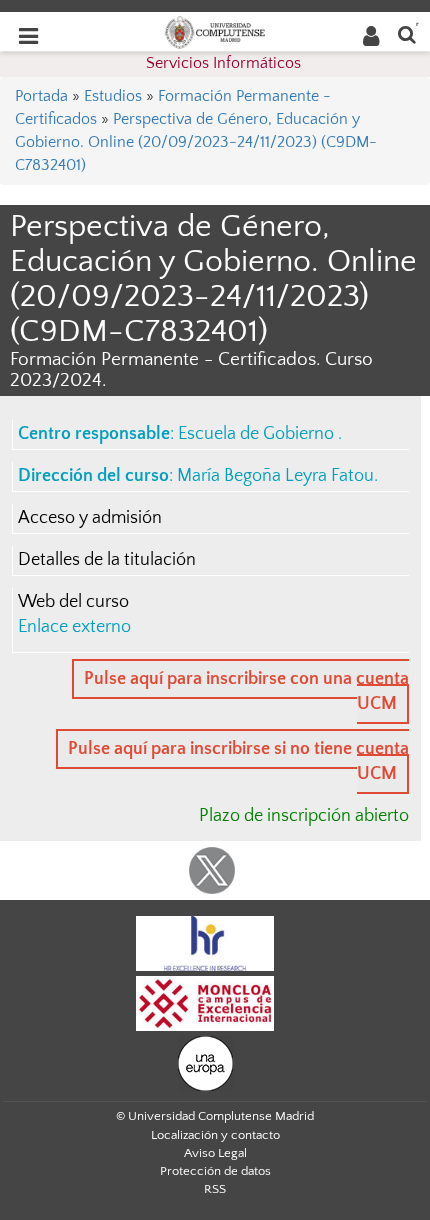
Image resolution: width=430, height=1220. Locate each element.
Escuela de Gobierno (258, 434)
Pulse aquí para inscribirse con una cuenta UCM (246, 691)
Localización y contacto (215, 1135)
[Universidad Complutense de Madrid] (215, 31)
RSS (215, 1189)
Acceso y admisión (90, 518)
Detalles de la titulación (107, 560)
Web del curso (73, 602)
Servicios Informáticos (223, 63)
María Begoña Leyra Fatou (275, 476)
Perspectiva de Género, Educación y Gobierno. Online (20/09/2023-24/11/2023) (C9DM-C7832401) (196, 142)
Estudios (113, 96)
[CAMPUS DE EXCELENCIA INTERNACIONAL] (205, 1002)
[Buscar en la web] (407, 33)
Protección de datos (215, 1171)
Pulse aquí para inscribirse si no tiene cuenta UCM (238, 761)
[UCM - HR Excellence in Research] (205, 942)
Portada (41, 96)
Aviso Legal (215, 1153)
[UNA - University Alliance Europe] (205, 1062)
